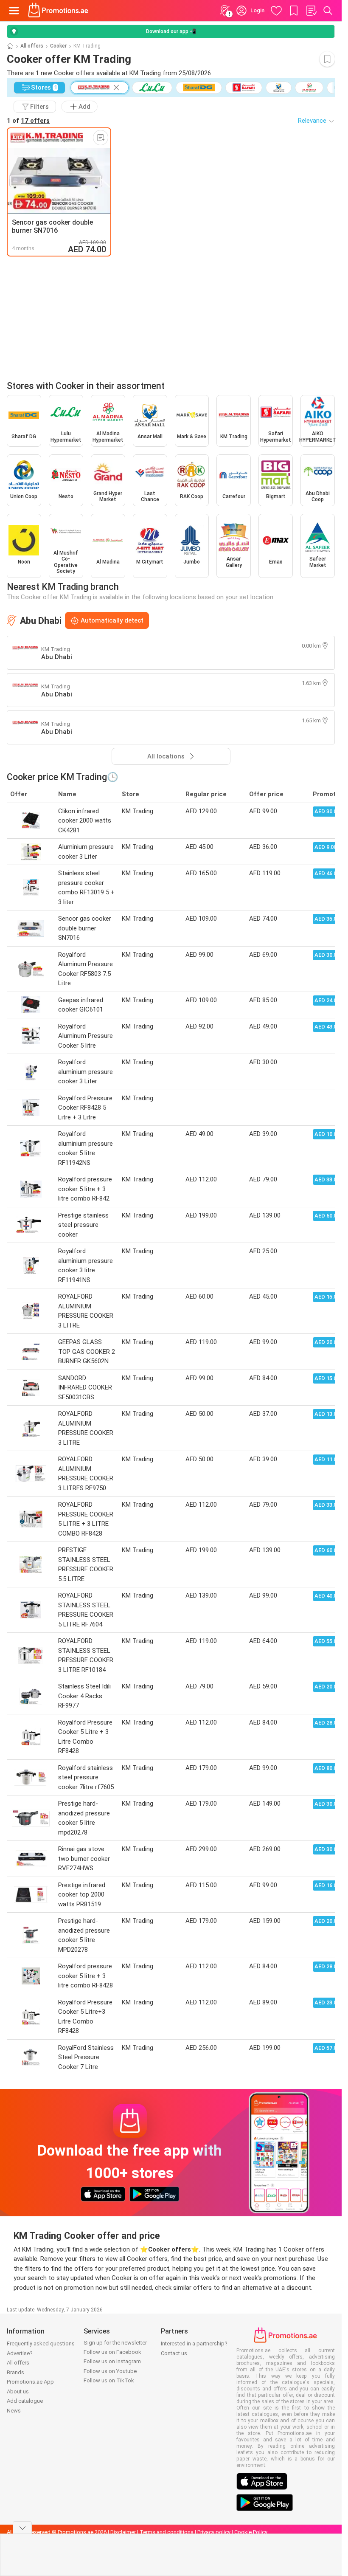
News (14, 2411)
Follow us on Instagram (112, 2361)
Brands (15, 2372)
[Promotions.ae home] (58, 11)
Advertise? (20, 2353)
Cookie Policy (251, 2532)
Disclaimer (123, 2532)
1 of (28, 121)
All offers (32, 46)
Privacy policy (214, 2532)
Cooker (58, 46)
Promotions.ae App (30, 2382)
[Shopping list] (311, 11)
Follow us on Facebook (112, 2352)
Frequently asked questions (41, 2343)
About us (18, 2391)
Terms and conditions (167, 2532)
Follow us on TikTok (109, 2380)
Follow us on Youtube (110, 2371)
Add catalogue (25, 2401)
